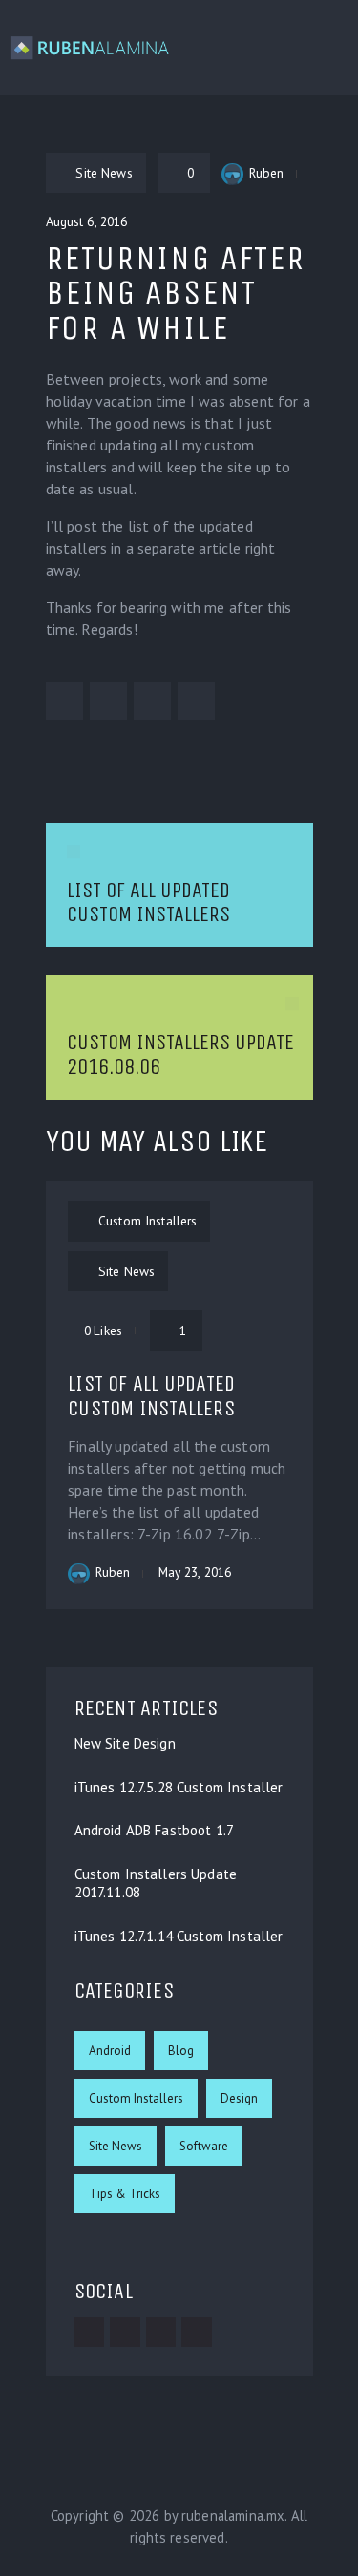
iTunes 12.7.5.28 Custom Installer (179, 1788)
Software (204, 2146)
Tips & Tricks (125, 2194)
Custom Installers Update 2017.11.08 (156, 1884)
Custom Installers (136, 2098)
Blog (181, 2051)
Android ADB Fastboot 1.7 (155, 1831)
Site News (116, 2146)
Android (110, 2051)
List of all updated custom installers (151, 1396)
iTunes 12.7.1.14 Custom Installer (179, 1937)
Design (239, 2098)
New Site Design (125, 1744)
